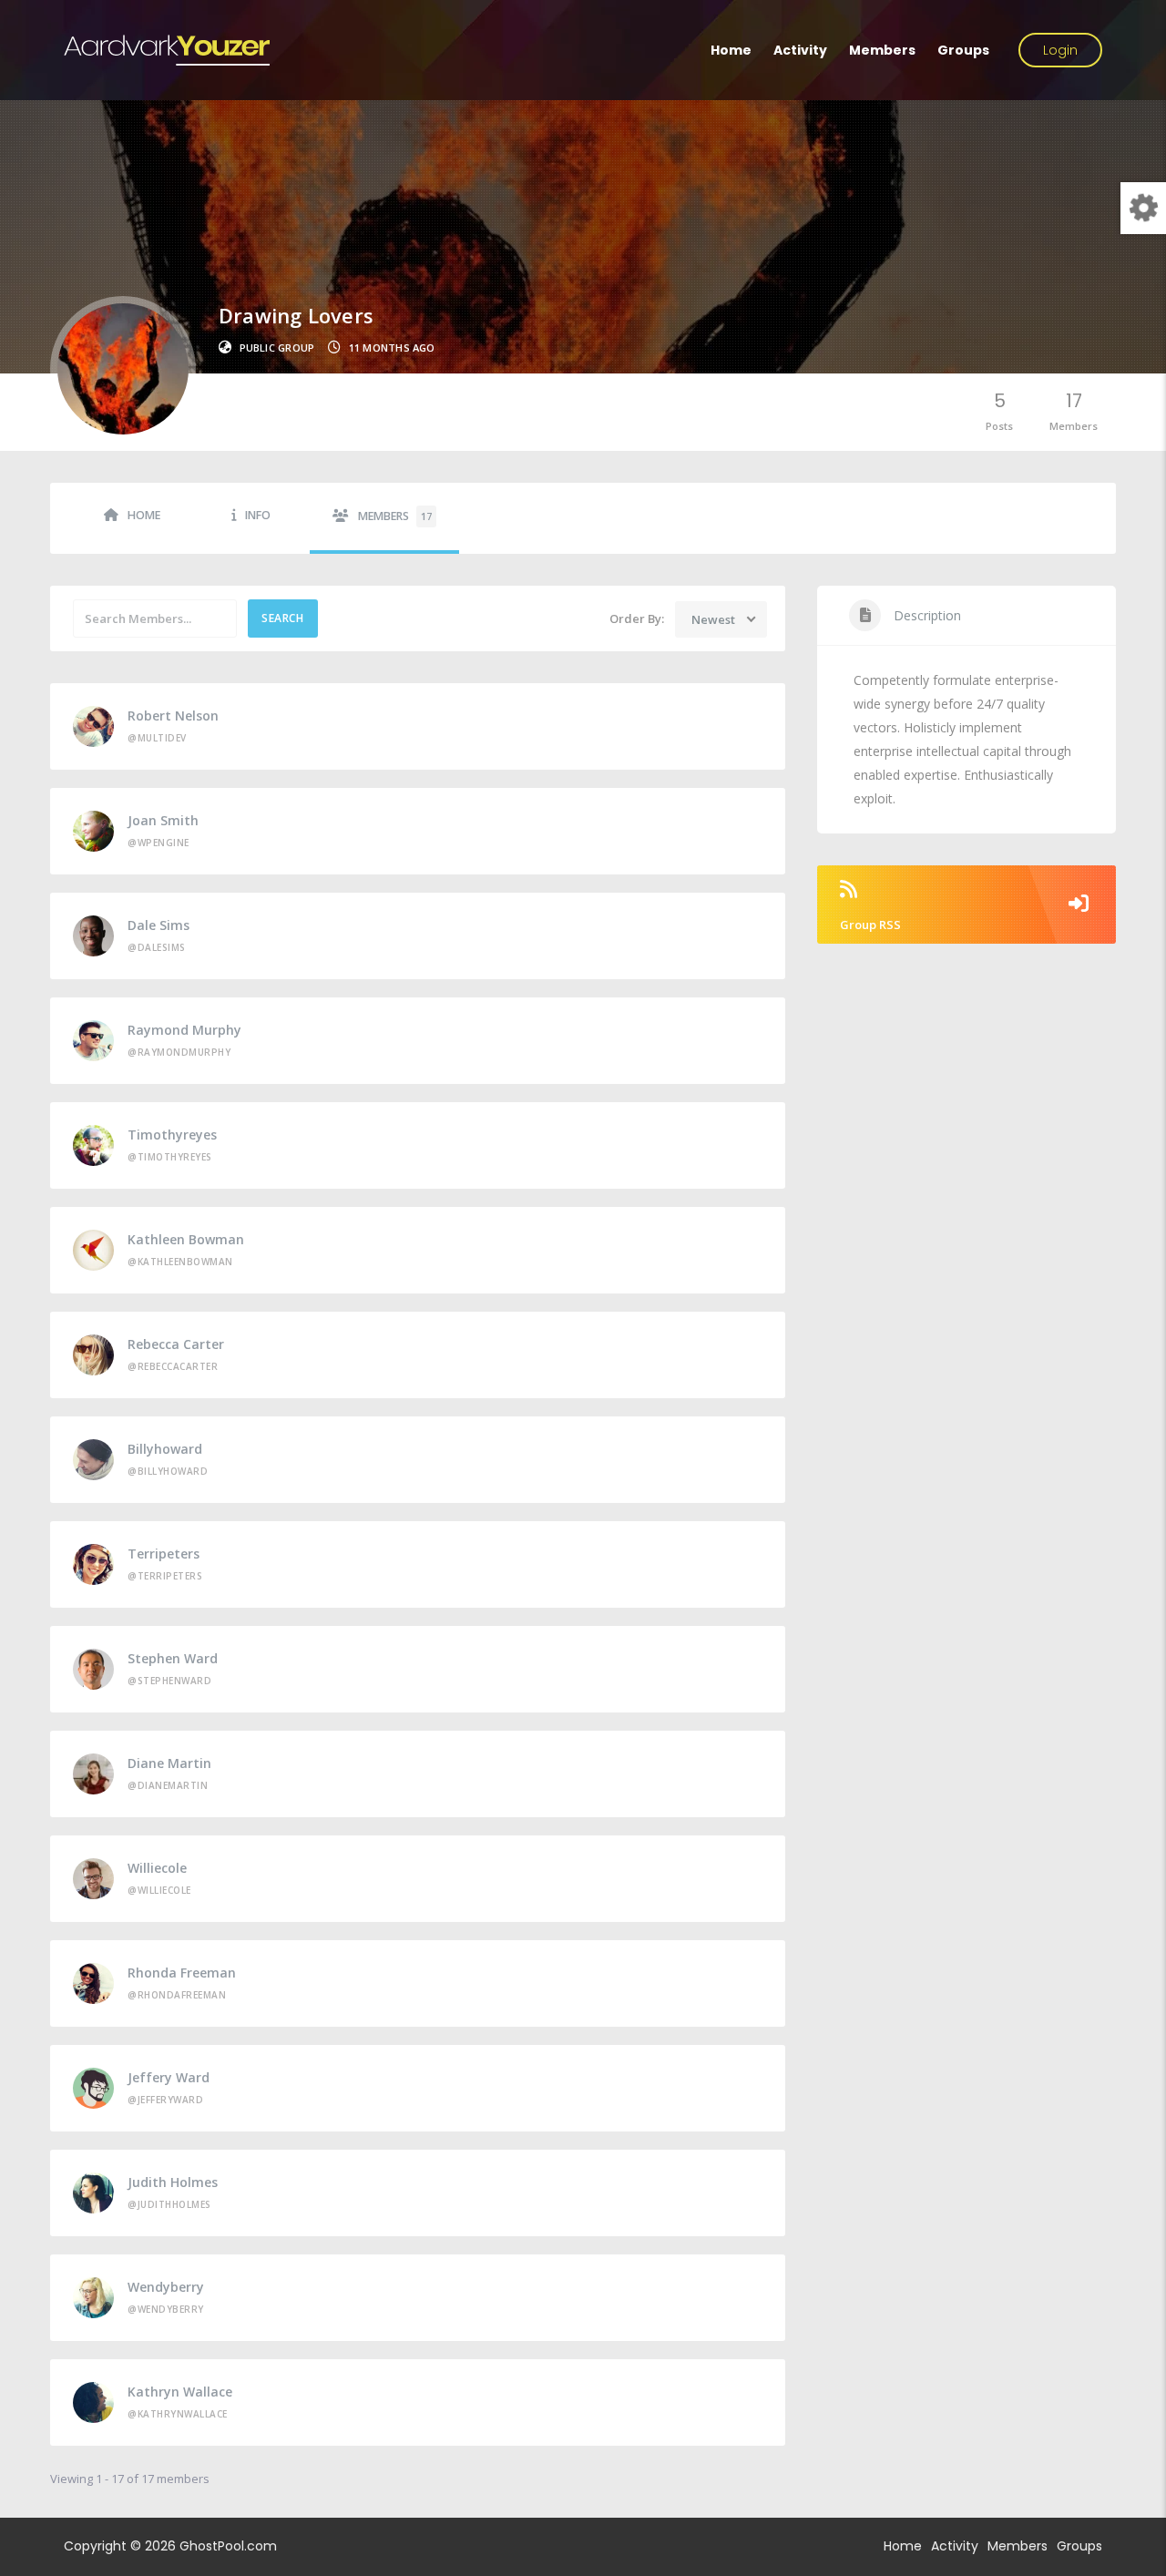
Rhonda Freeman (182, 1973)
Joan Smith (163, 820)
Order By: (637, 618)
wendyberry (166, 2287)
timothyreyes (172, 1135)
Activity (800, 50)
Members (882, 50)
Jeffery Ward (169, 2077)
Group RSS (870, 925)
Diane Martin (169, 1763)
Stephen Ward (173, 1658)
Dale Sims (159, 925)
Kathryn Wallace (180, 2392)
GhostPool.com (228, 2546)
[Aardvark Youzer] (167, 50)
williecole (157, 1868)
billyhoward (165, 1449)
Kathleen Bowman (186, 1239)
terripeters (164, 1554)
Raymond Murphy (184, 1030)
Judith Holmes (173, 2182)
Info (258, 515)
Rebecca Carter (176, 1344)
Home (731, 50)
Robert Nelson (173, 716)
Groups (963, 50)
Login (1060, 50)
